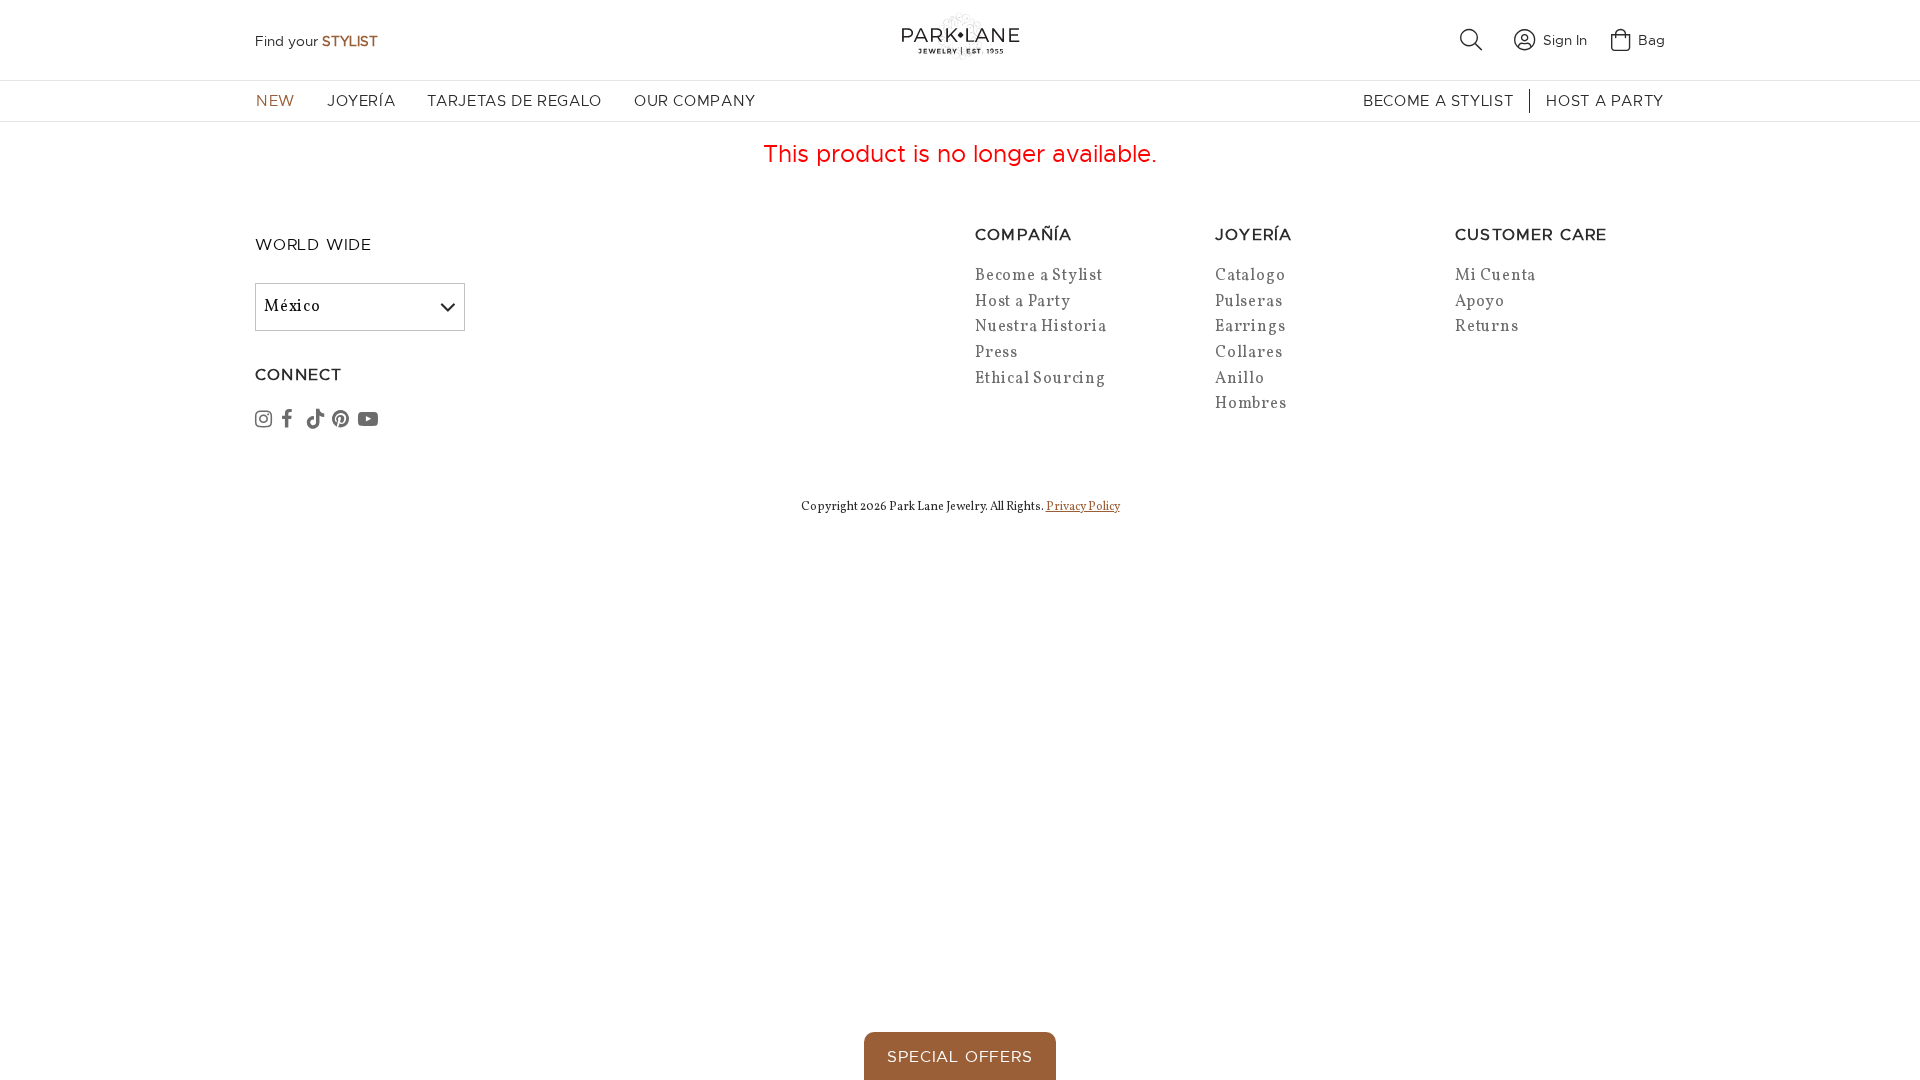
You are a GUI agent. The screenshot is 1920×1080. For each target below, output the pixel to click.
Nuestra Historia (1041, 327)
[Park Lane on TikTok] (318, 421)
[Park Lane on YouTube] (369, 421)
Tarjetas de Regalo (514, 101)
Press (996, 353)
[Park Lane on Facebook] (292, 421)
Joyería (361, 101)
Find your (316, 41)
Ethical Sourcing (1040, 379)
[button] (1475, 40)
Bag (1651, 40)
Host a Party (1605, 101)
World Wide (313, 245)
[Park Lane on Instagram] (266, 421)
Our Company (695, 101)
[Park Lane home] (960, 39)
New (275, 101)
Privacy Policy (1083, 507)
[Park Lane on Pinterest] (343, 421)
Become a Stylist (1438, 101)
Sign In (1565, 40)
